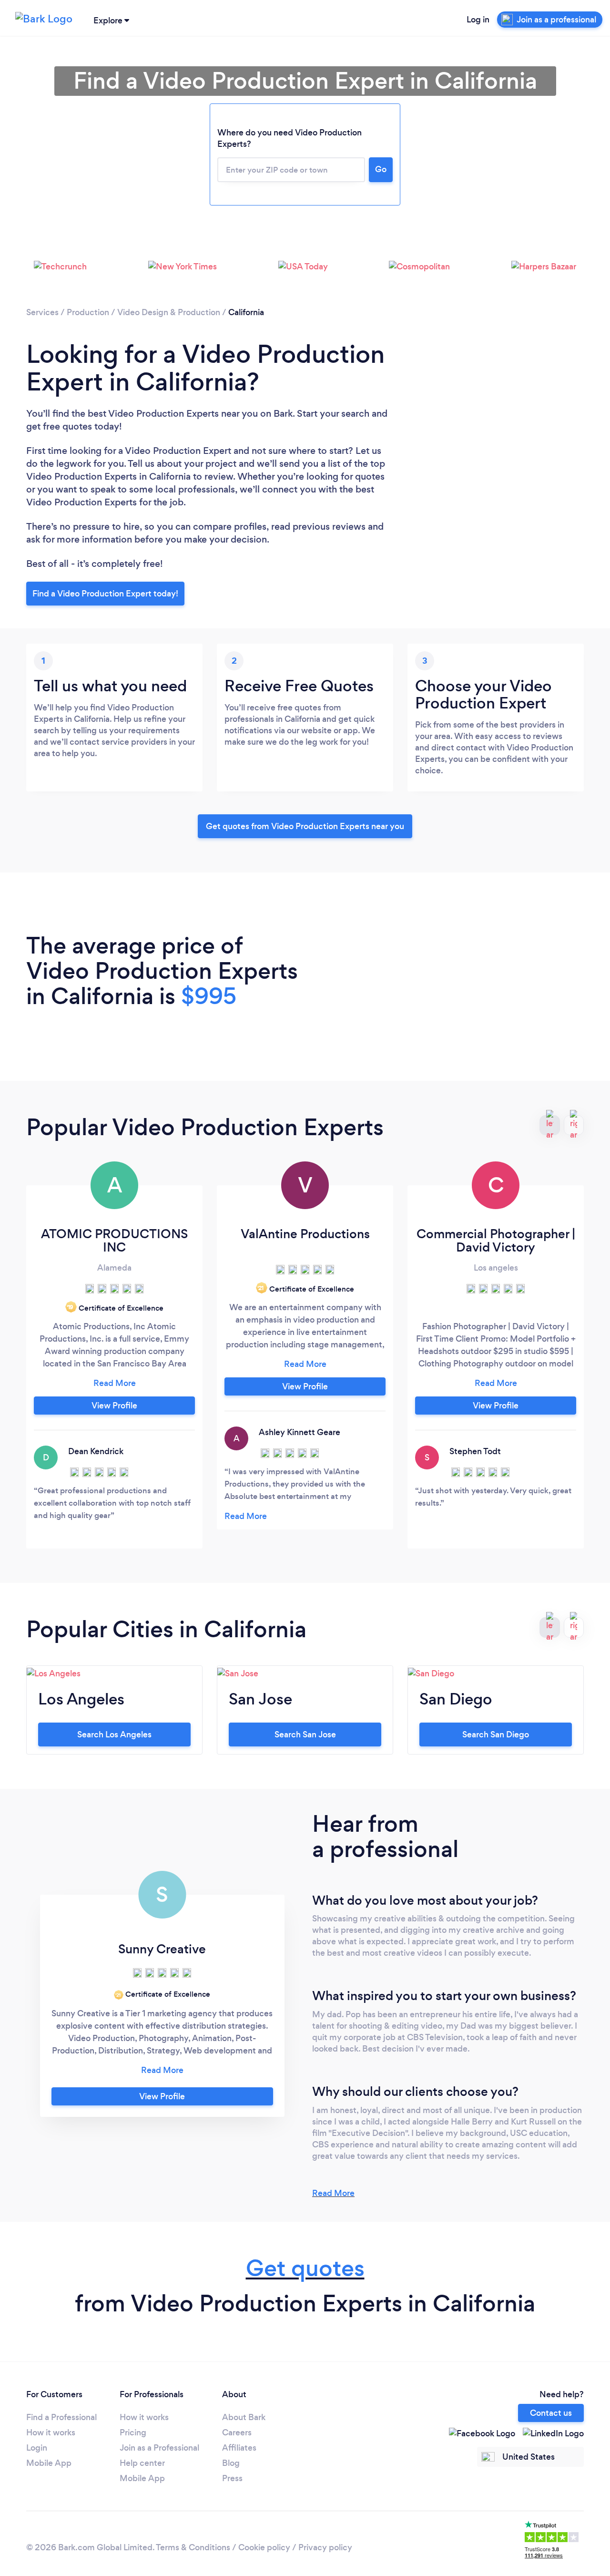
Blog (231, 2463)
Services (42, 312)
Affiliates (239, 2448)
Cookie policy (264, 2547)
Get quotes (305, 2268)
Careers (237, 2432)
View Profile (114, 1406)
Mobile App (49, 2463)
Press (232, 2478)
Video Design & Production (169, 312)
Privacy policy (325, 2547)
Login (37, 2448)
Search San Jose (305, 1734)
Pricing (133, 2432)
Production (88, 312)
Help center (142, 2463)
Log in (478, 20)
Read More (333, 2193)
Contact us (551, 2413)
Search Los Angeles (114, 1734)
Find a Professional (61, 2417)
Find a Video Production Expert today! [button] (105, 594)
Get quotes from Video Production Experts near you (305, 826)
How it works (51, 2432)
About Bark (244, 2417)
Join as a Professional (159, 2448)
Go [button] (381, 169)
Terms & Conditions (193, 2547)
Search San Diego (496, 1734)
